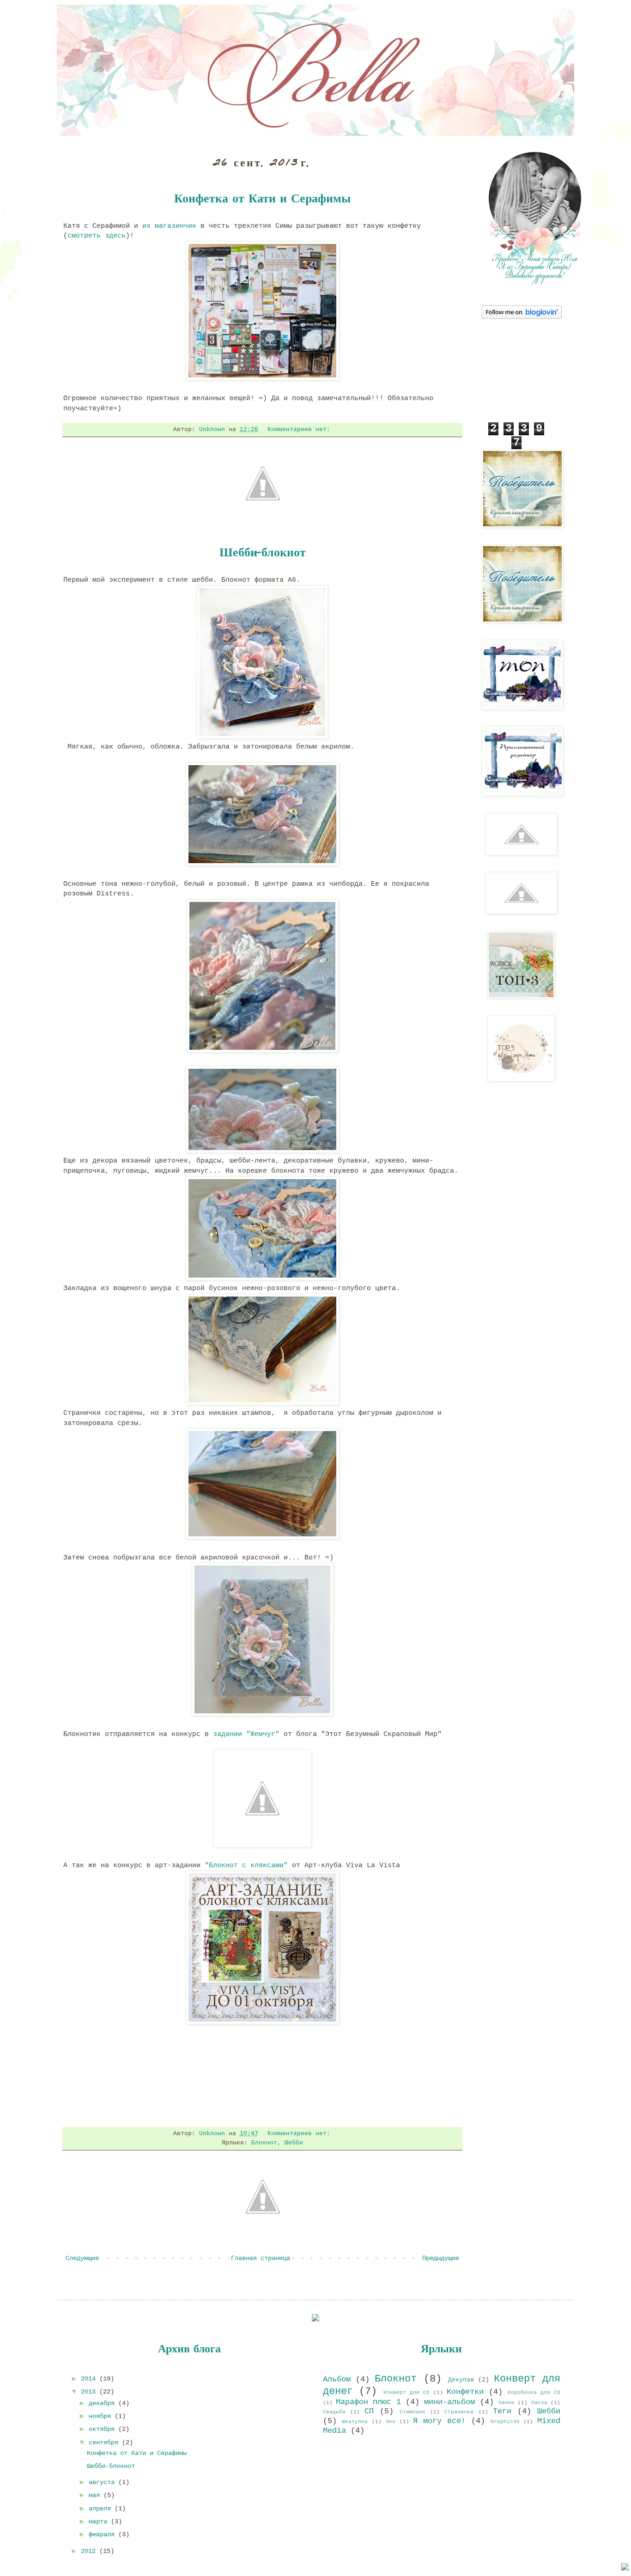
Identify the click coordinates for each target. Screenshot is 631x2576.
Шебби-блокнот (263, 554)
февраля (103, 2534)
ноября (102, 2416)
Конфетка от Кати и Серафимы (262, 200)
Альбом (337, 2379)
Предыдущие (441, 2258)
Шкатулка (355, 2422)
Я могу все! (439, 2421)
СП (369, 2411)
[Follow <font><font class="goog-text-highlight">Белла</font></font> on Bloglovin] (522, 317)
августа (103, 2482)
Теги (502, 2411)
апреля (102, 2509)
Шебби (294, 2143)
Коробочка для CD (534, 2393)
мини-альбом (449, 2402)
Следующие (82, 2258)
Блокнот (264, 2143)
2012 (90, 2551)
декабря (103, 2403)
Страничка (459, 2412)
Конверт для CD (407, 2393)
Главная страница (261, 2258)
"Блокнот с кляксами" (246, 1865)
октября (103, 2429)
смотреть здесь (97, 236)
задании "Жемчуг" (246, 1734)
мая (96, 2495)
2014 (90, 2379)
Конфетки (465, 2392)
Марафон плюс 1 (368, 2402)
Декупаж (461, 2380)
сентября (105, 2442)
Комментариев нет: (301, 430)
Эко (391, 2422)
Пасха (539, 2403)
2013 (90, 2392)
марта (100, 2521)
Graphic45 (505, 2422)
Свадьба (334, 2412)
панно (507, 2403)
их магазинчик (169, 226)
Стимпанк (413, 2412)
